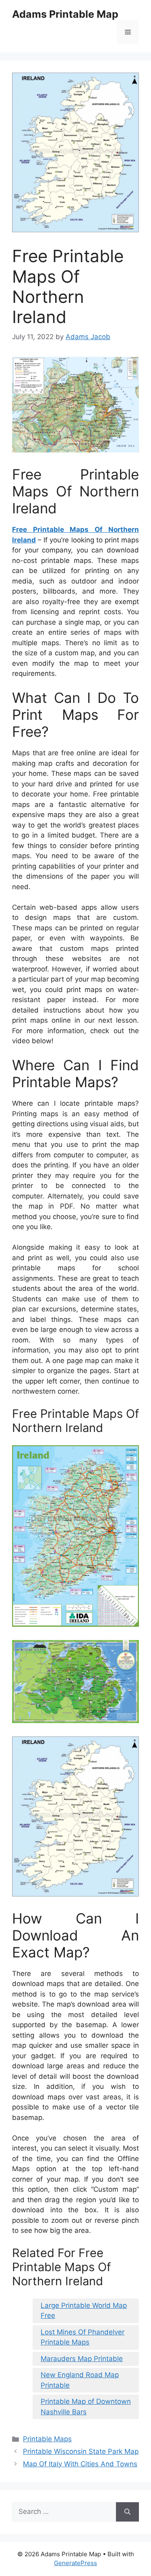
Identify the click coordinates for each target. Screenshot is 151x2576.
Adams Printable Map (65, 14)
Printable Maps (47, 2439)
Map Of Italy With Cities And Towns (80, 2464)
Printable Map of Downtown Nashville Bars (86, 2407)
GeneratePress (75, 2563)
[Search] (127, 2512)
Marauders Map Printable (82, 2359)
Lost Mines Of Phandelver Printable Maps (83, 2337)
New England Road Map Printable (80, 2380)
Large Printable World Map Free (84, 2311)
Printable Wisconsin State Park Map (81, 2451)
